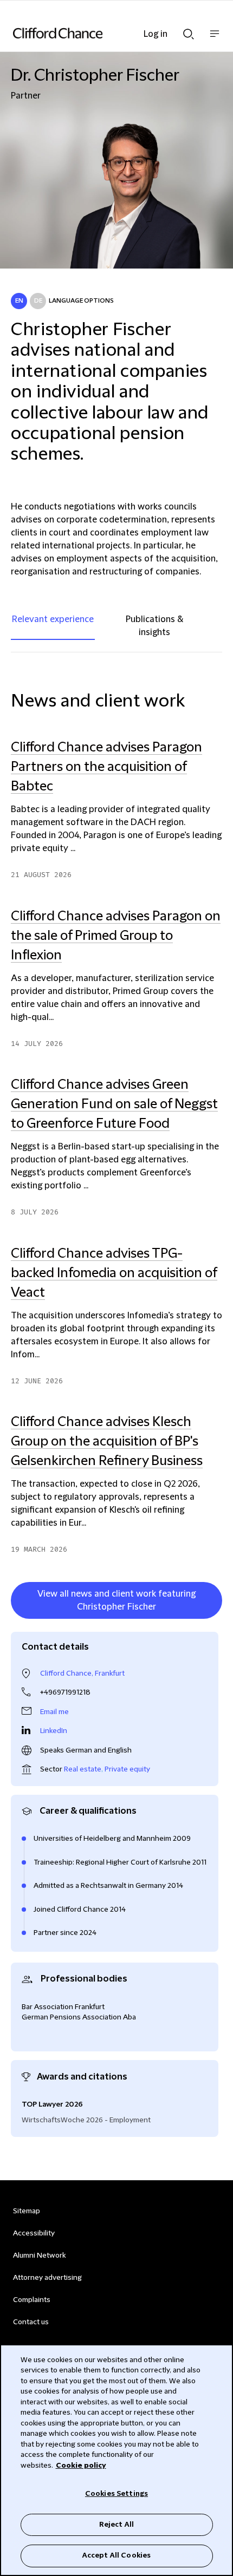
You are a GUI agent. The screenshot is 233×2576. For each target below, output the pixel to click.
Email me (54, 1712)
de (38, 301)
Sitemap (27, 2211)
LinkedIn (54, 1731)
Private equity (127, 1769)
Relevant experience (53, 619)
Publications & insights (154, 626)
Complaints (32, 2300)
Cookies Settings (116, 2494)
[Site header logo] (100, 33)
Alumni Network (39, 2255)
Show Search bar (189, 31)
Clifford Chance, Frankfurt (82, 1673)
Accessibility (34, 2233)
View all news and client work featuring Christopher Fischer (116, 1600)
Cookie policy (81, 2466)
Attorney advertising (47, 2278)
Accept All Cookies (116, 2555)
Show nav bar (215, 39)
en (19, 301)
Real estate (83, 1769)
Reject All (116, 2525)
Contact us (31, 2322)
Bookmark (211, 1621)
